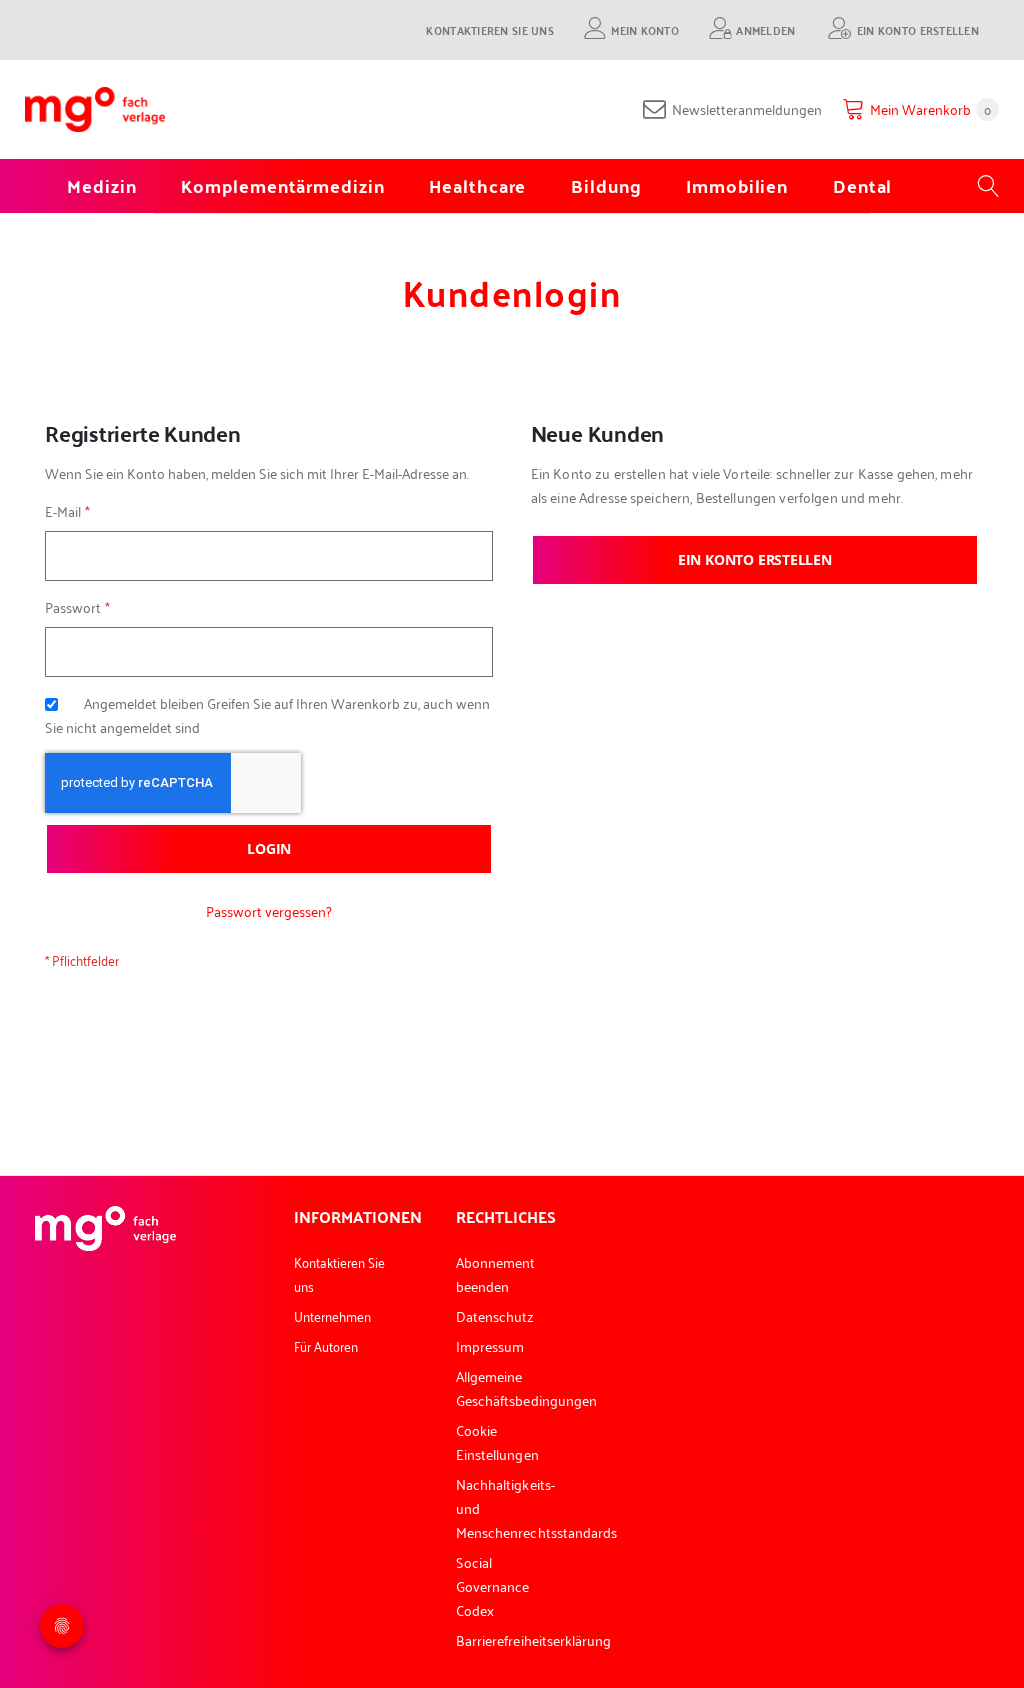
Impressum (490, 1345)
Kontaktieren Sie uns (490, 29)
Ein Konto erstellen (918, 29)
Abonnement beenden (496, 1273)
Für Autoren (326, 1345)
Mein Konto (645, 29)
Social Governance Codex (493, 1585)
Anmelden (765, 29)
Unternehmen (333, 1315)
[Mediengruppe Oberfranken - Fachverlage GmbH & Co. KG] (95, 109)
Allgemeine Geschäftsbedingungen (526, 1387)
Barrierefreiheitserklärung (534, 1639)
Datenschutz (495, 1315)
